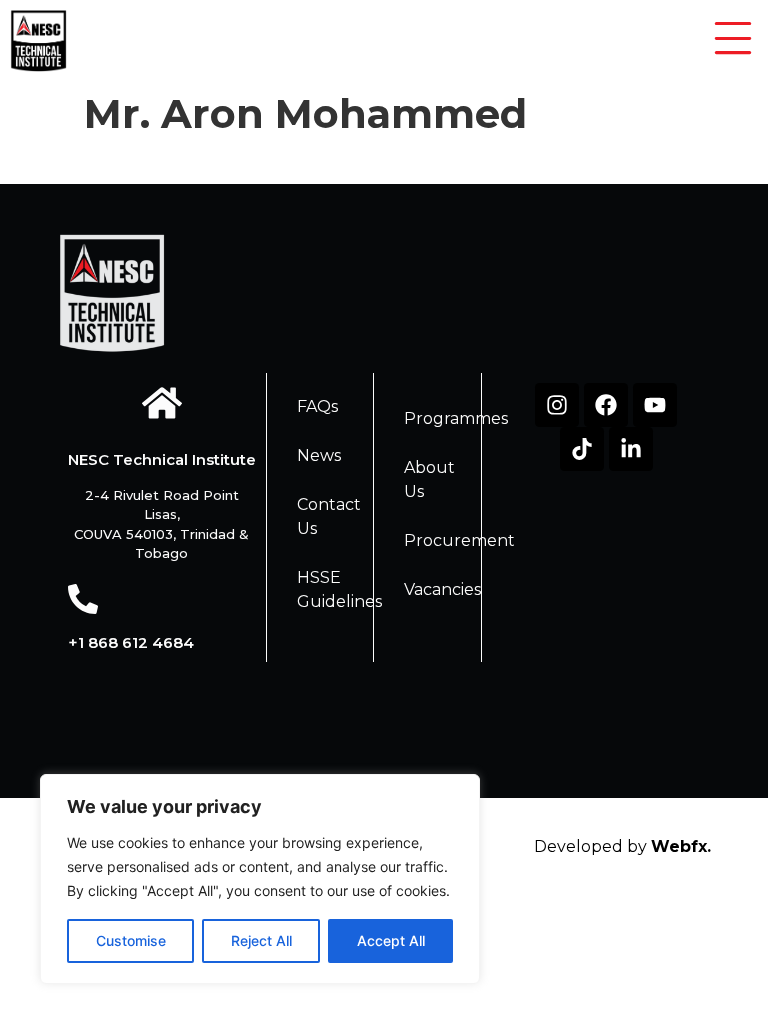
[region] (260, 879)
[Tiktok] (582, 449)
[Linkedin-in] (631, 449)
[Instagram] (557, 405)
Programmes (456, 418)
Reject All (261, 940)
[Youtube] (655, 405)
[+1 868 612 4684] (83, 599)
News (319, 455)
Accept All (391, 940)
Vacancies (442, 589)
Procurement (459, 540)
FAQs (317, 406)
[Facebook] (606, 405)
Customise (131, 940)
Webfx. (681, 846)
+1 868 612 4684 (131, 642)
